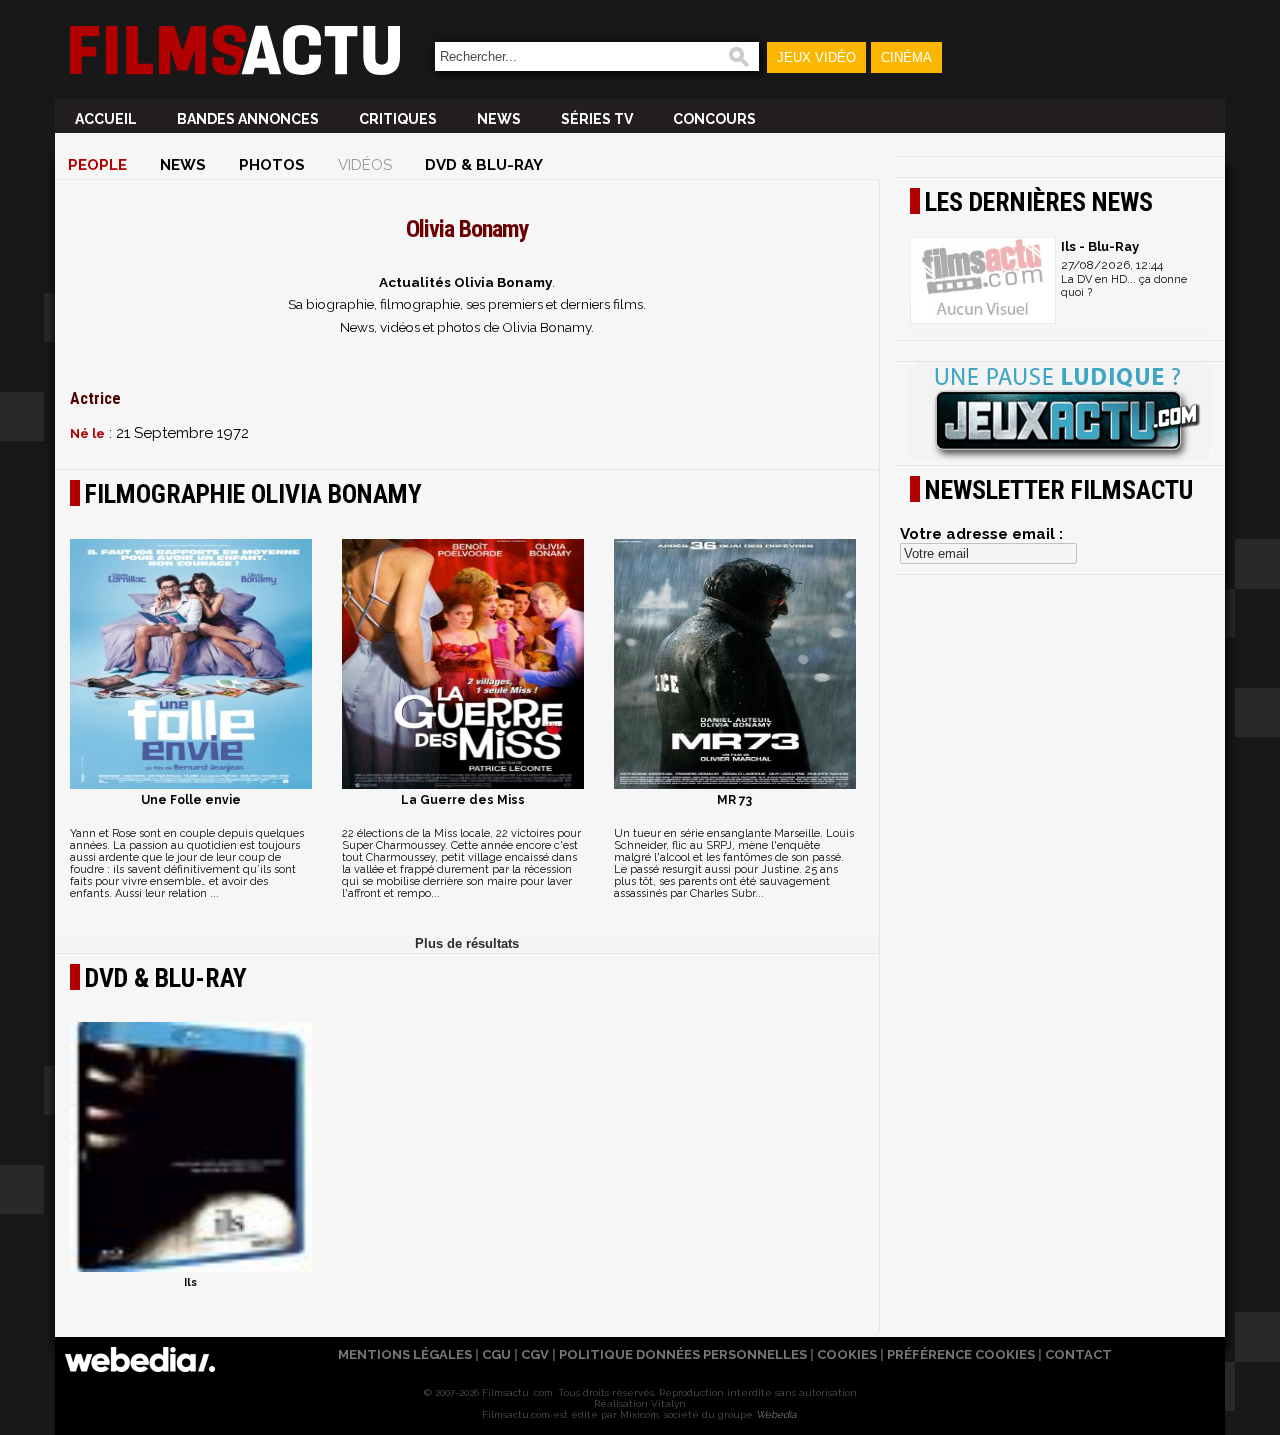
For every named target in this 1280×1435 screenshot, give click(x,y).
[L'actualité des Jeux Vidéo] (1060, 413)
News (499, 119)
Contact (1078, 1354)
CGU (496, 1354)
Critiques (398, 119)
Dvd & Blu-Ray (484, 165)
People (97, 165)
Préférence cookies (961, 1354)
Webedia (776, 1414)
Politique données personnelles (683, 1354)
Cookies (847, 1354)
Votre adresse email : (981, 534)
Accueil (106, 119)
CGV (535, 1354)
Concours (714, 119)
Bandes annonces (248, 119)
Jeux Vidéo (816, 57)
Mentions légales (405, 1354)
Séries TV (597, 119)
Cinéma (906, 57)
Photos (272, 165)
